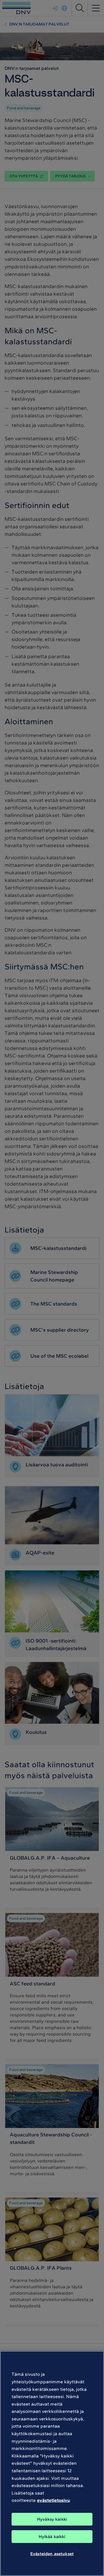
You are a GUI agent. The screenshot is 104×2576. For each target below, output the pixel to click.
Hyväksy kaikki (52, 2519)
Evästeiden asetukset (52, 2554)
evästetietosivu (53, 2500)
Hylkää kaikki (52, 2537)
